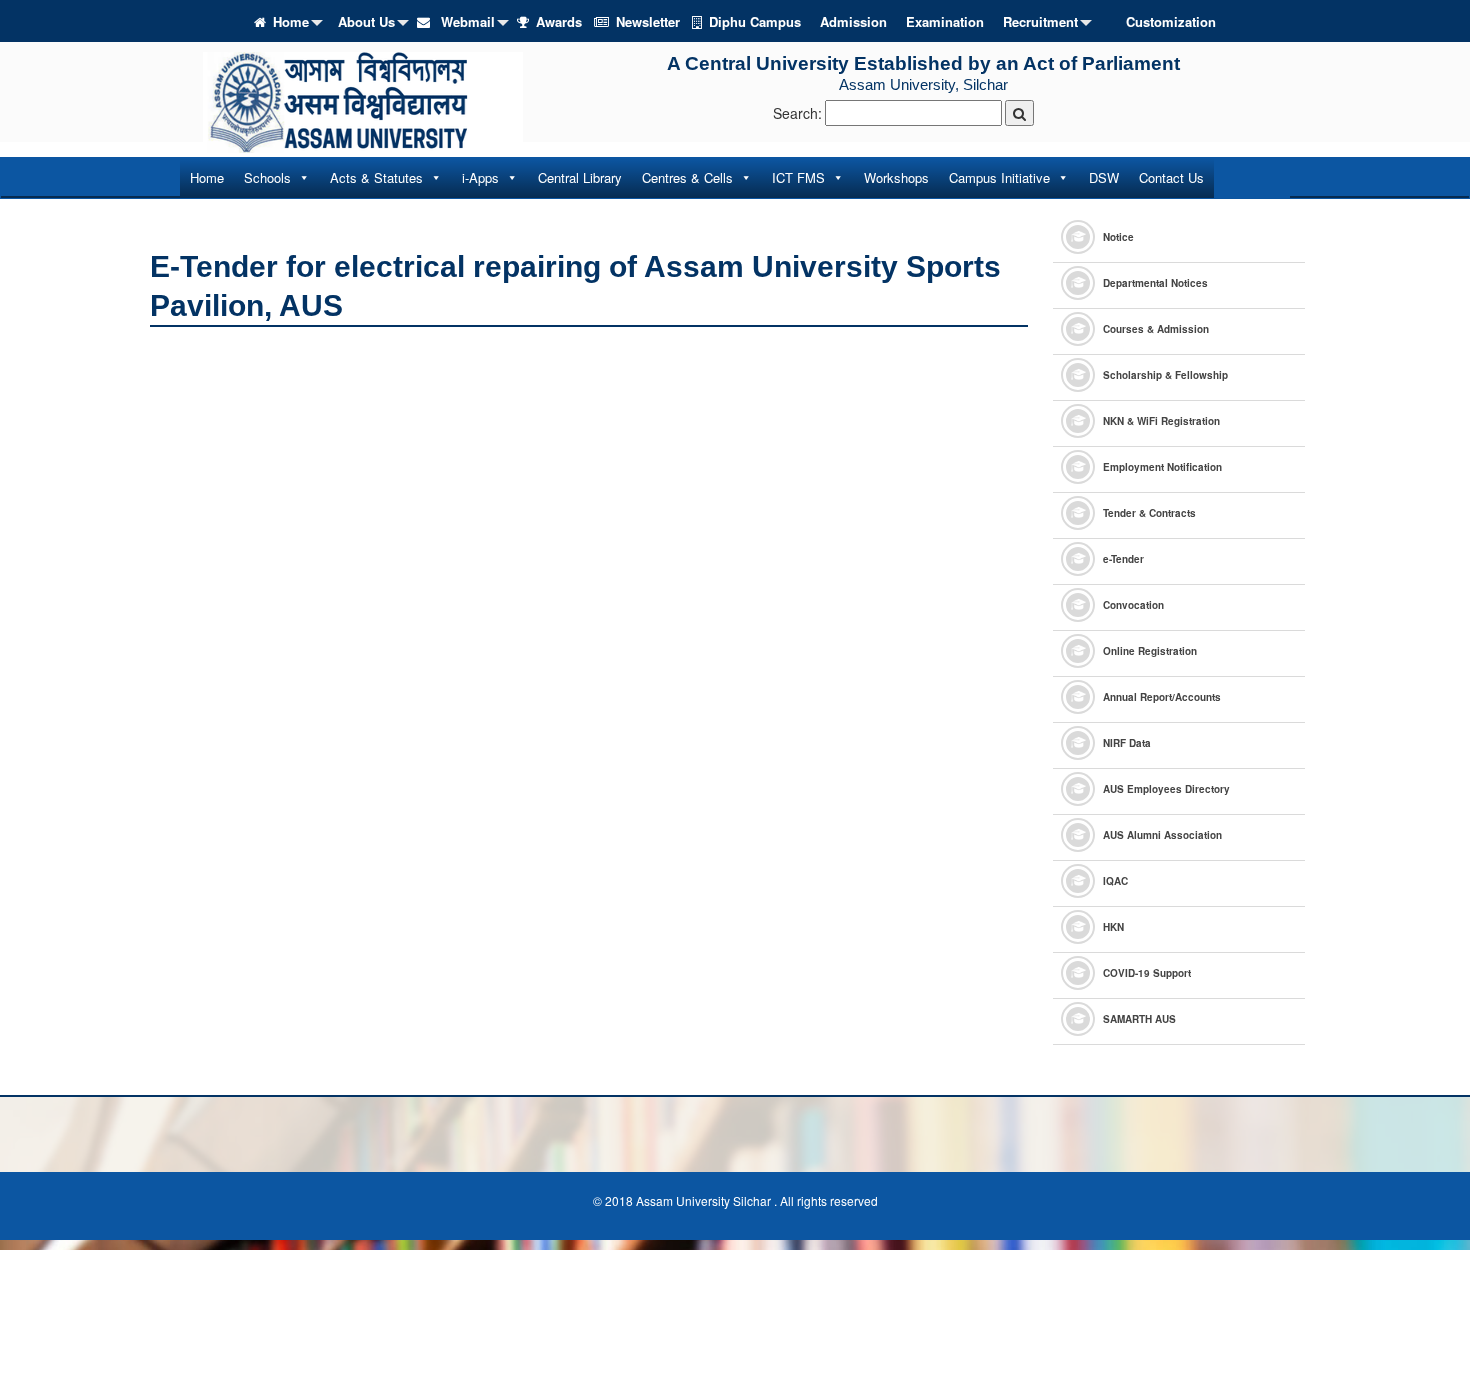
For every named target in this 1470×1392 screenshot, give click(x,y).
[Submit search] (1019, 113)
